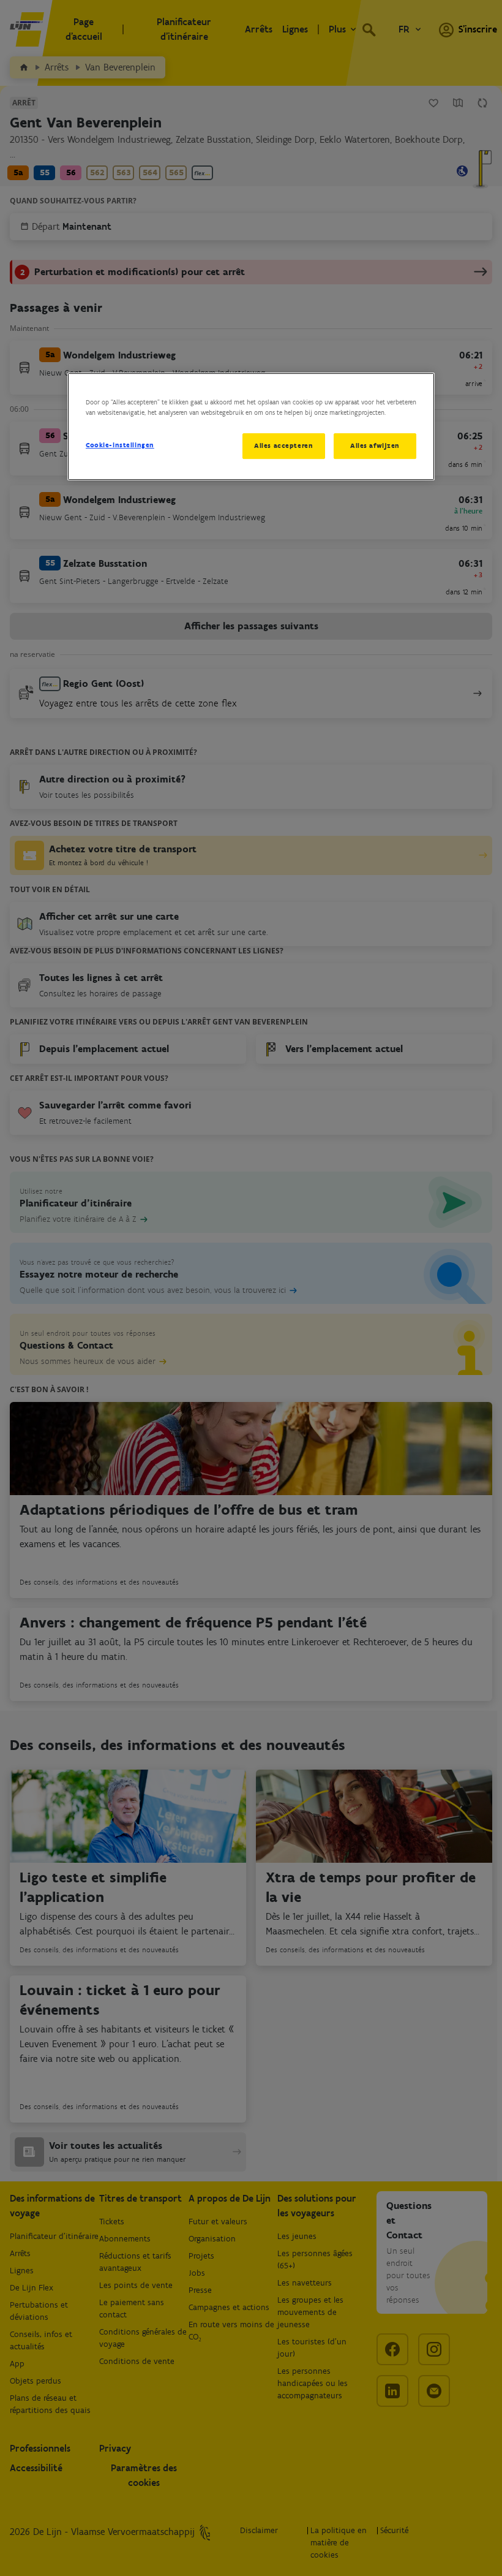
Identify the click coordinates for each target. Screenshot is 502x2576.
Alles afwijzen (375, 445)
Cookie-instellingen (120, 445)
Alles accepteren (283, 445)
